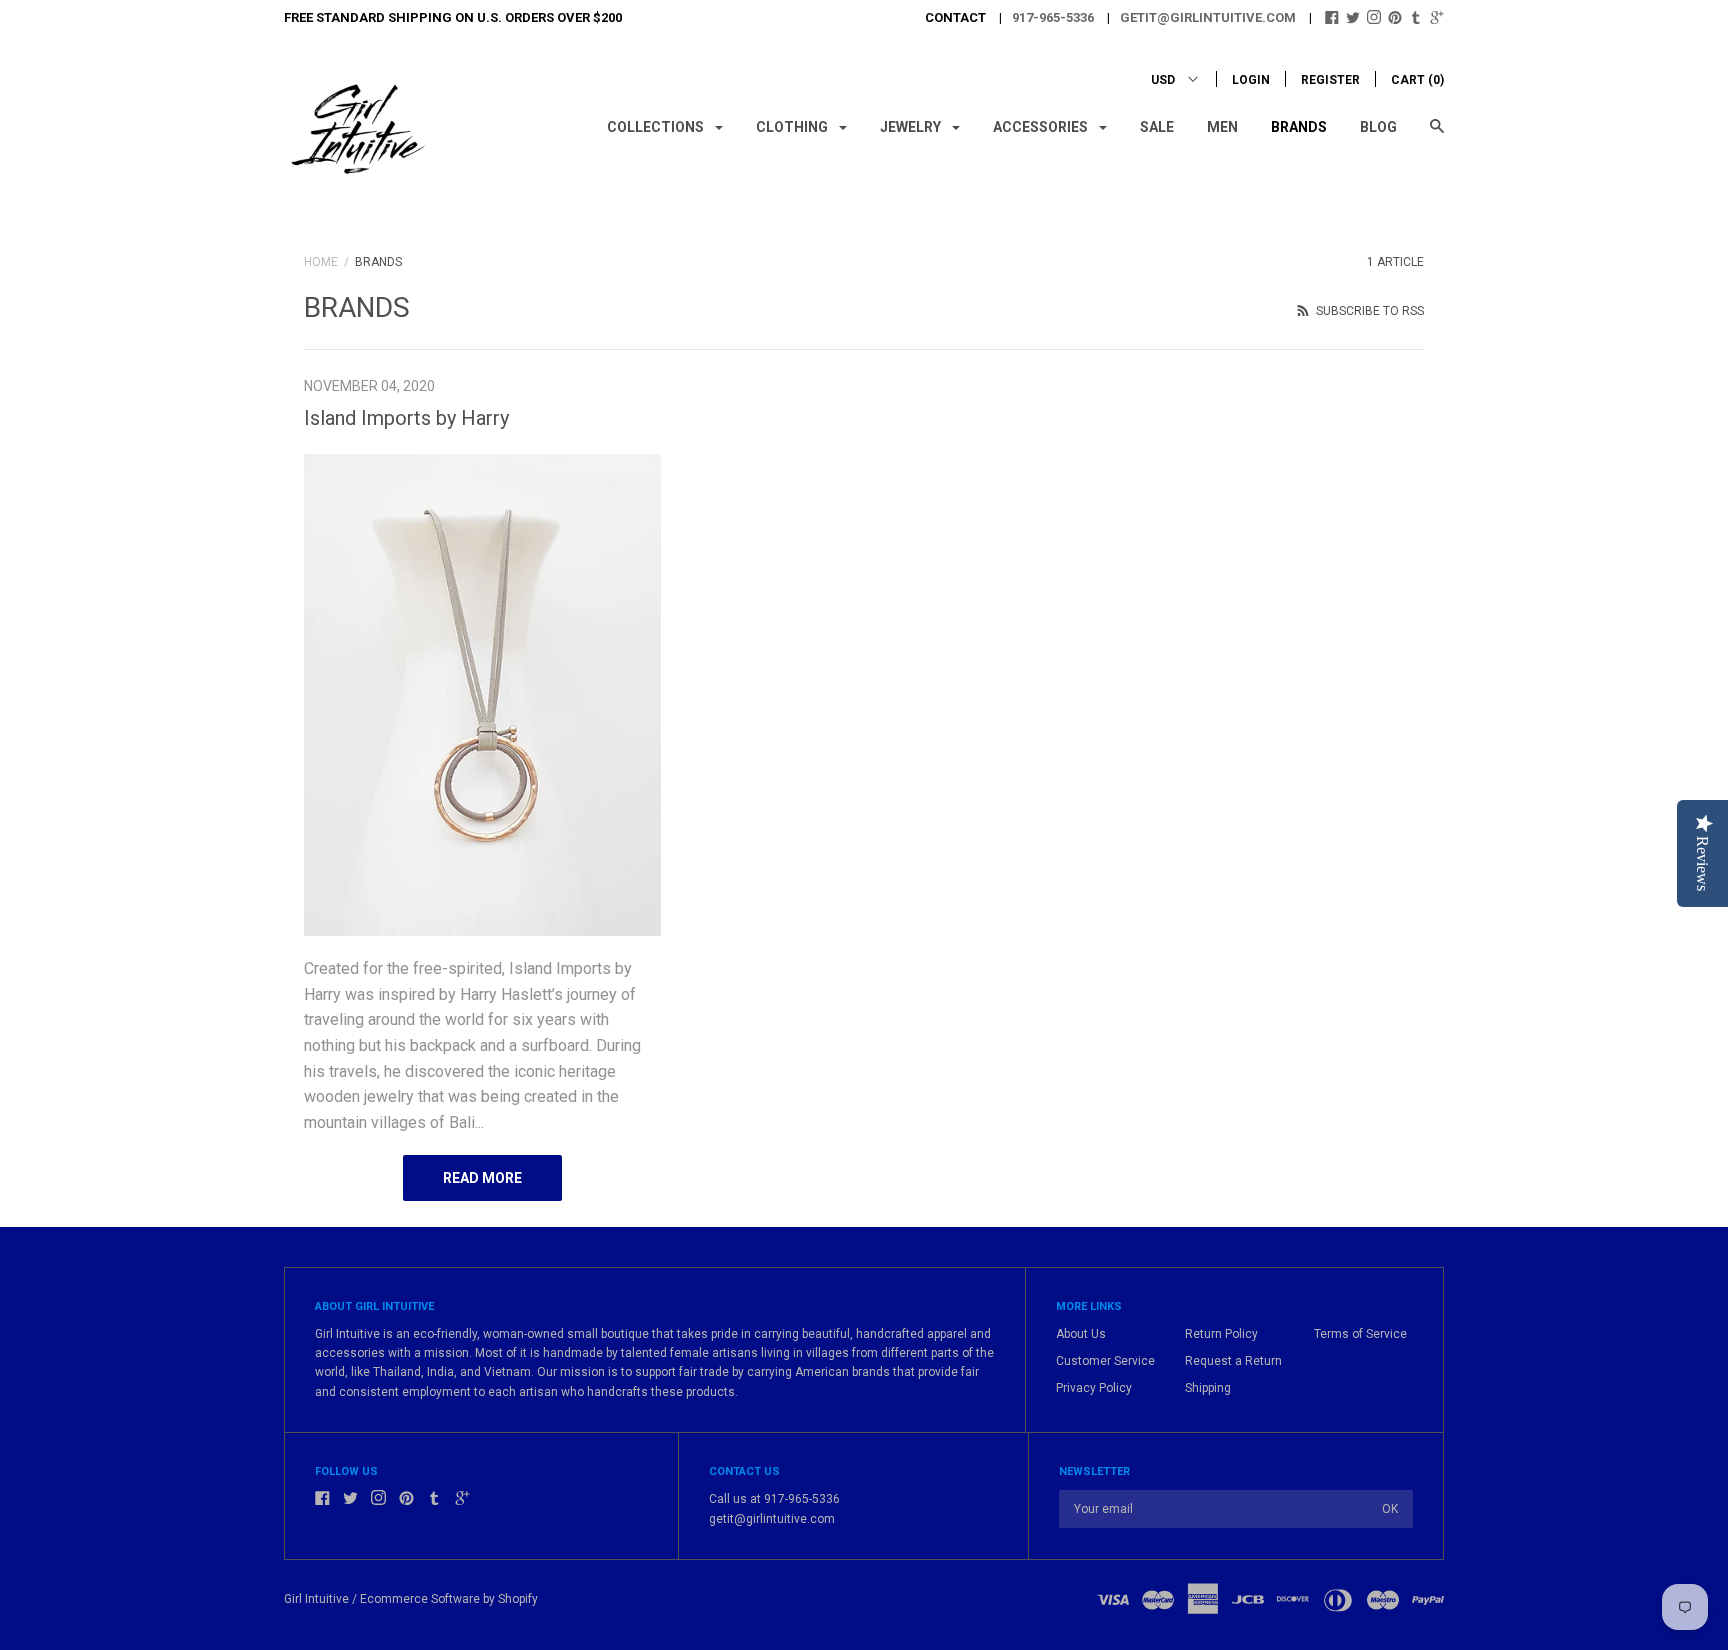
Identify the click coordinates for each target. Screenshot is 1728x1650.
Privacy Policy (1094, 1388)
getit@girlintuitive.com (1208, 17)
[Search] (1437, 135)
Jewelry (912, 127)
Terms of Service (1360, 1334)
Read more (482, 1178)
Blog (1378, 127)
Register (1330, 80)
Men (1222, 127)
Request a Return (1233, 1361)
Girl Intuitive (316, 1599)
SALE (1157, 127)
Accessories (1042, 127)
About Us (1081, 1334)
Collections (657, 127)
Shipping (1208, 1388)
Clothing (793, 127)
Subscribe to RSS (1368, 311)
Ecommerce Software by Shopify (449, 1599)
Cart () (1417, 80)
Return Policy (1221, 1334)
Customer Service (1105, 1361)
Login (1251, 80)
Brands (1299, 127)
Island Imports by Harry (406, 418)
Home (321, 262)
